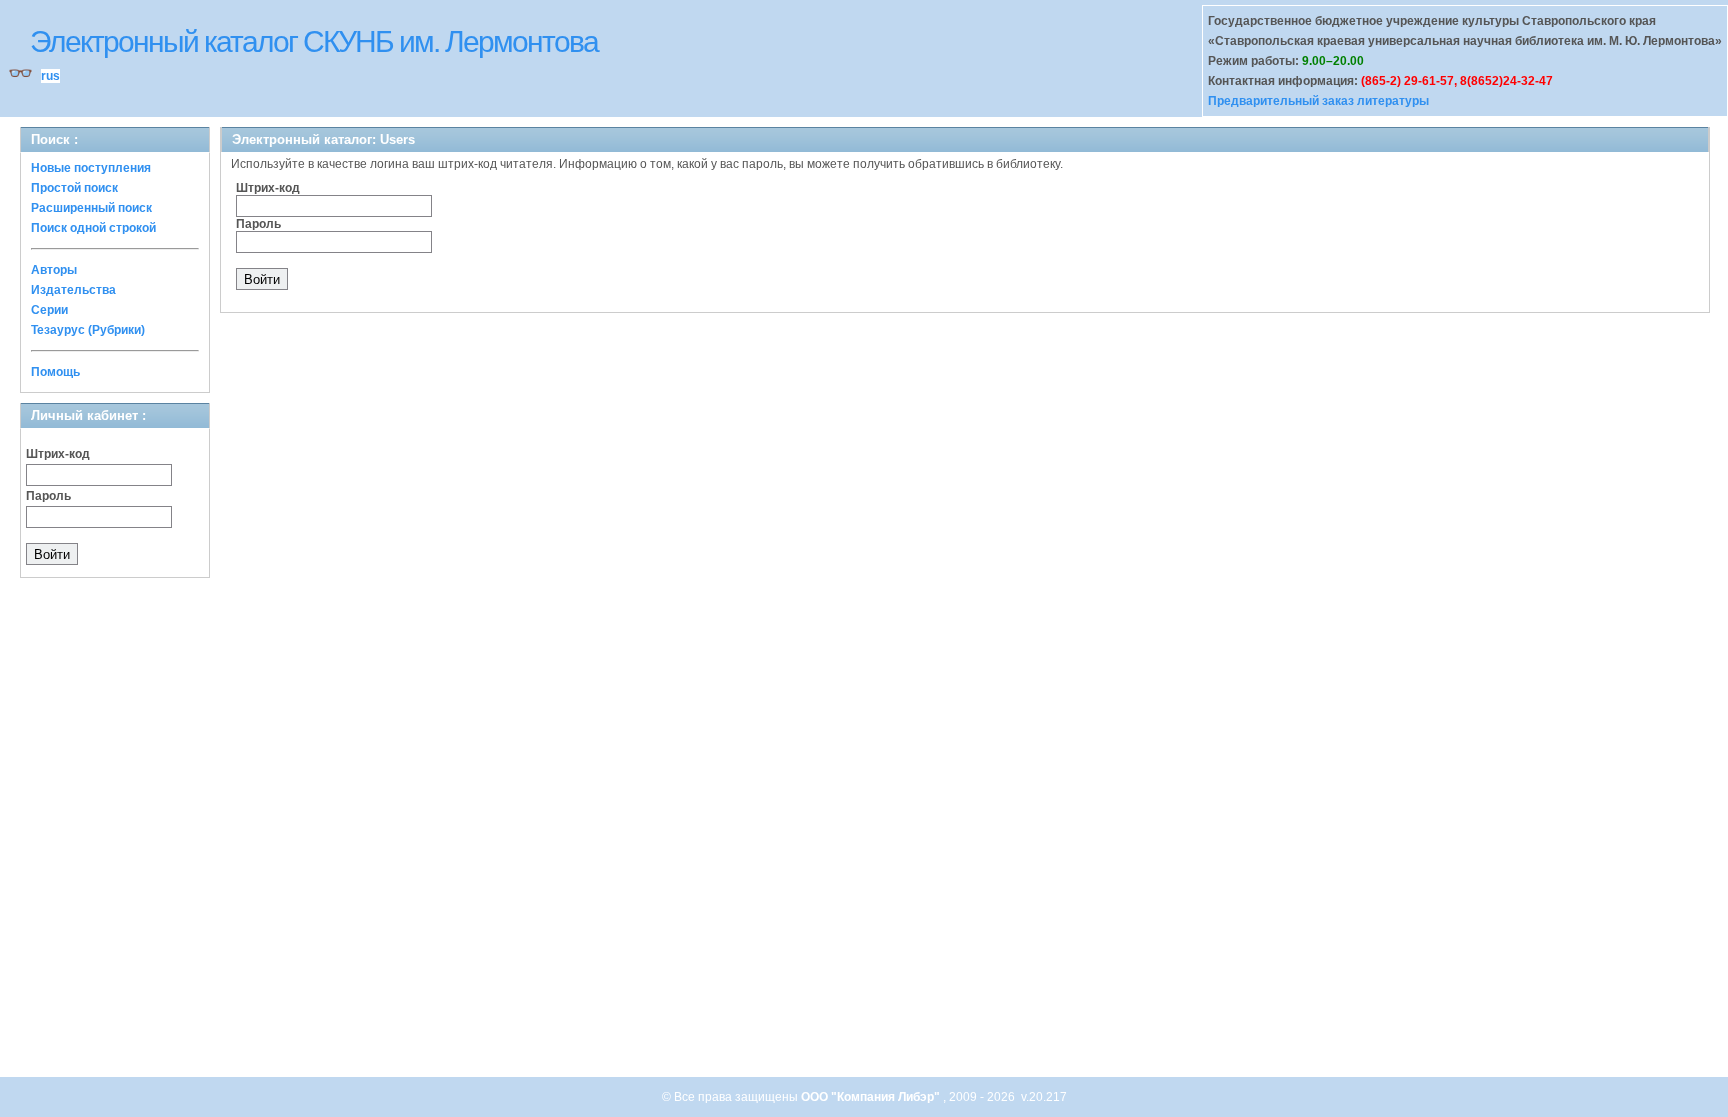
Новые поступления (91, 168)
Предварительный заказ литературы (1318, 101)
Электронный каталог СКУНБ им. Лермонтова (314, 41)
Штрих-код (58, 454)
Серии (49, 310)
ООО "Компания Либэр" (872, 1097)
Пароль (48, 496)
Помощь (55, 372)
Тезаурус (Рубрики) (88, 330)
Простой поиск (74, 188)
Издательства (73, 290)
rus (50, 76)
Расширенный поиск (91, 208)
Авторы (54, 270)
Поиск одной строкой (93, 228)
